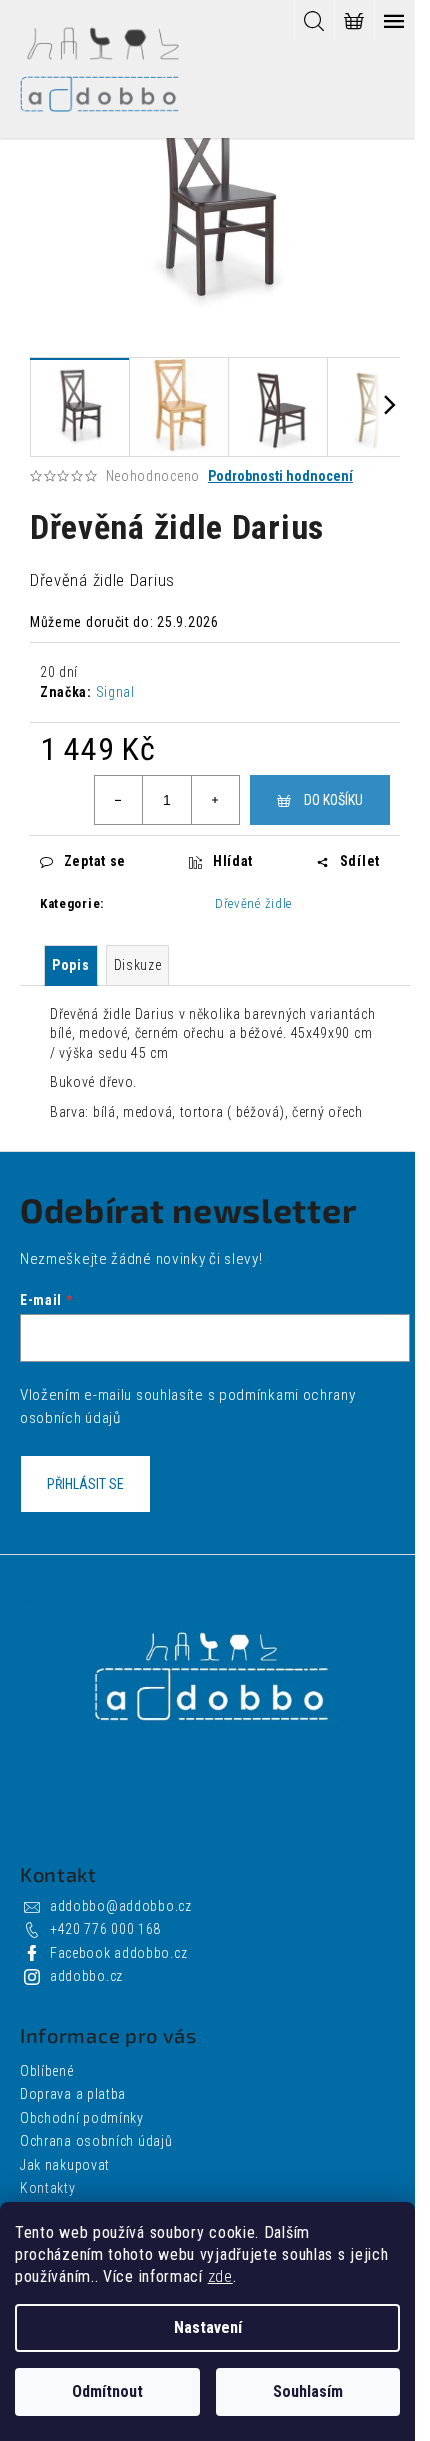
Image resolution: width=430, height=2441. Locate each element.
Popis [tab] (71, 965)
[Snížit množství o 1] (119, 800)
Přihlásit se (85, 1484)
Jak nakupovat (65, 2165)
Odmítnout (107, 2391)
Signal (115, 692)
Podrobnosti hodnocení (280, 476)
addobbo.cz (86, 1976)
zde (220, 2276)
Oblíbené (47, 2071)
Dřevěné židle (253, 903)
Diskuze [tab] (138, 965)
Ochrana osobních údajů (96, 2141)
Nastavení (208, 2327)
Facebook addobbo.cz (118, 1953)
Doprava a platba (73, 2094)
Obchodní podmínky (82, 2118)
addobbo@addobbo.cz (121, 1906)
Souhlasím (308, 2391)
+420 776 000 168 (105, 1929)
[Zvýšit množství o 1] (215, 800)
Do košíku (333, 800)
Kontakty (48, 2188)
